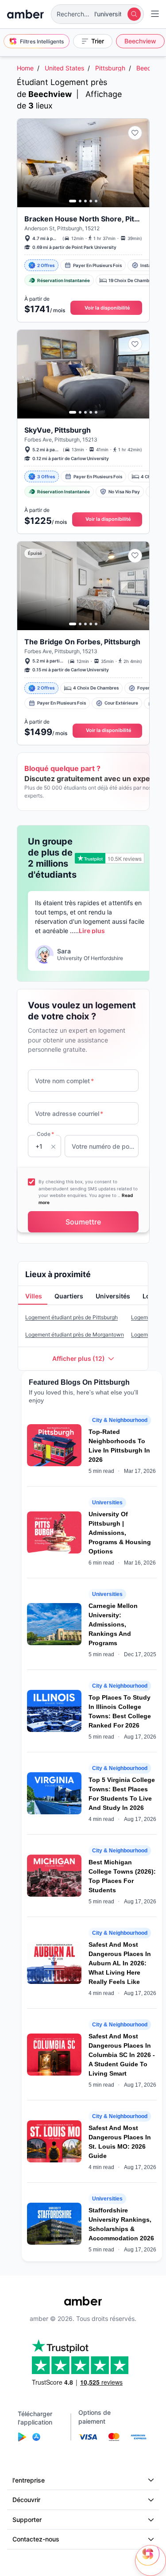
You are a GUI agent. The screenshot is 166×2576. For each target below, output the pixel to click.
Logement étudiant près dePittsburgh (71, 1317)
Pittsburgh (110, 68)
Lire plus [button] (92, 931)
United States (64, 68)
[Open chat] (151, 2561)
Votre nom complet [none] (64, 1081)
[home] (25, 14)
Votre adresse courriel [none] (69, 1114)
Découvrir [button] (26, 2500)
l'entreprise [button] (29, 2480)
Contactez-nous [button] (36, 2539)
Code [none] (45, 1134)
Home (25, 68)
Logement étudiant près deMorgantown (75, 1334)
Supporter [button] (27, 2520)
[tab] (33, 1297)
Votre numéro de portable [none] (103, 1146)
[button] (97, 14)
